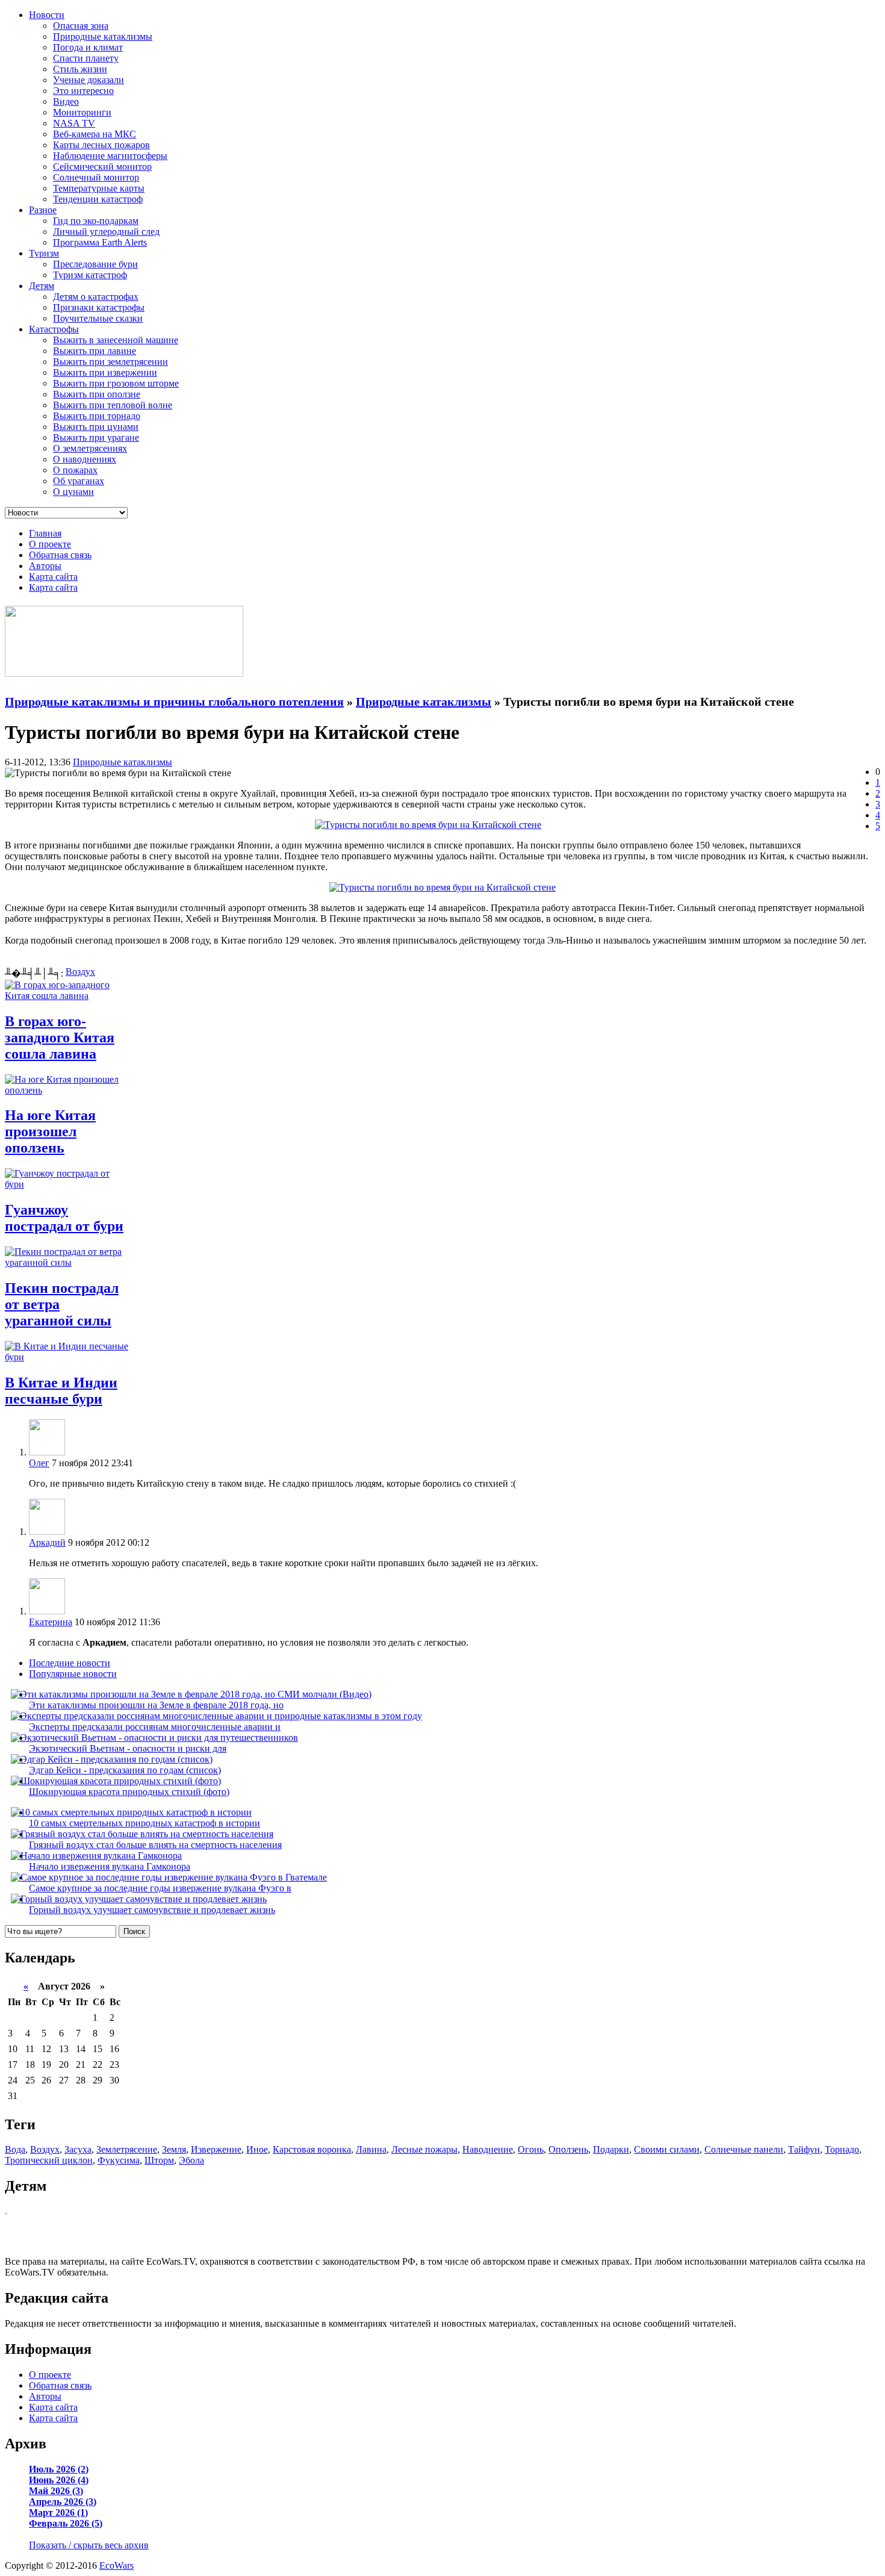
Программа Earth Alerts (100, 242)
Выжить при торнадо (97, 416)
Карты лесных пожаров (101, 145)
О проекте (50, 544)
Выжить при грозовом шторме (116, 383)
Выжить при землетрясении (110, 362)
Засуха (78, 2149)
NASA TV (74, 123)
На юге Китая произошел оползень (50, 1131)
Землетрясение (127, 2149)
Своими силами (667, 2149)
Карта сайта (53, 577)
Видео (66, 101)
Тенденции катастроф (98, 199)
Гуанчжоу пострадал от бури (64, 1218)
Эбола (191, 2160)
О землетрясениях (90, 448)
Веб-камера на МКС (95, 134)
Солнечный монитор (96, 177)
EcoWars (116, 2565)
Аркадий (47, 1542)
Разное (43, 210)
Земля (174, 2149)
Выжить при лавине (95, 351)
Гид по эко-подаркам (96, 221)
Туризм (44, 253)
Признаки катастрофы (99, 307)
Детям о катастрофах (96, 297)
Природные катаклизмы (103, 36)
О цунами (73, 492)
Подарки (611, 2149)
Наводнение (488, 2149)
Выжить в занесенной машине (116, 340)
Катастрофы (54, 329)
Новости (47, 15)
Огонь (531, 2149)
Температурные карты (99, 188)
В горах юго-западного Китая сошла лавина (60, 1038)
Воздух (80, 972)
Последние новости (70, 1663)
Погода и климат (88, 47)
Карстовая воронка (312, 2149)
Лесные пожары (424, 2149)
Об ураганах (79, 481)
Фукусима (119, 2160)
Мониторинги (82, 112)
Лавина (371, 2149)
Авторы (45, 566)
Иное (257, 2149)
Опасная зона (81, 26)
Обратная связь (60, 555)
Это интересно (83, 91)
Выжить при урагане (96, 437)
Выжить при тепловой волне (113, 405)
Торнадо (842, 2149)
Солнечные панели (744, 2149)
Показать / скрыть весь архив (89, 2545)
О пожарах (75, 470)
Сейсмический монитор (102, 166)
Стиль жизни (80, 69)
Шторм (159, 2160)
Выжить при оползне (97, 394)
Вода (15, 2149)
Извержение (216, 2149)
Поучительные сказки (98, 318)
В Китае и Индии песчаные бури (61, 1391)
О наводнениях (85, 459)
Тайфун (804, 2149)
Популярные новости (73, 1674)
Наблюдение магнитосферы (110, 156)
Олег (39, 1463)
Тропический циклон (49, 2160)
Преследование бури (95, 264)
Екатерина (51, 1622)
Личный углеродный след (106, 232)
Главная (45, 533)
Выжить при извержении (105, 372)
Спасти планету (86, 58)
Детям (42, 286)
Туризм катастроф (90, 275)
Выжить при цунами (96, 427)
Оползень (568, 2149)
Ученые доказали (88, 80)
